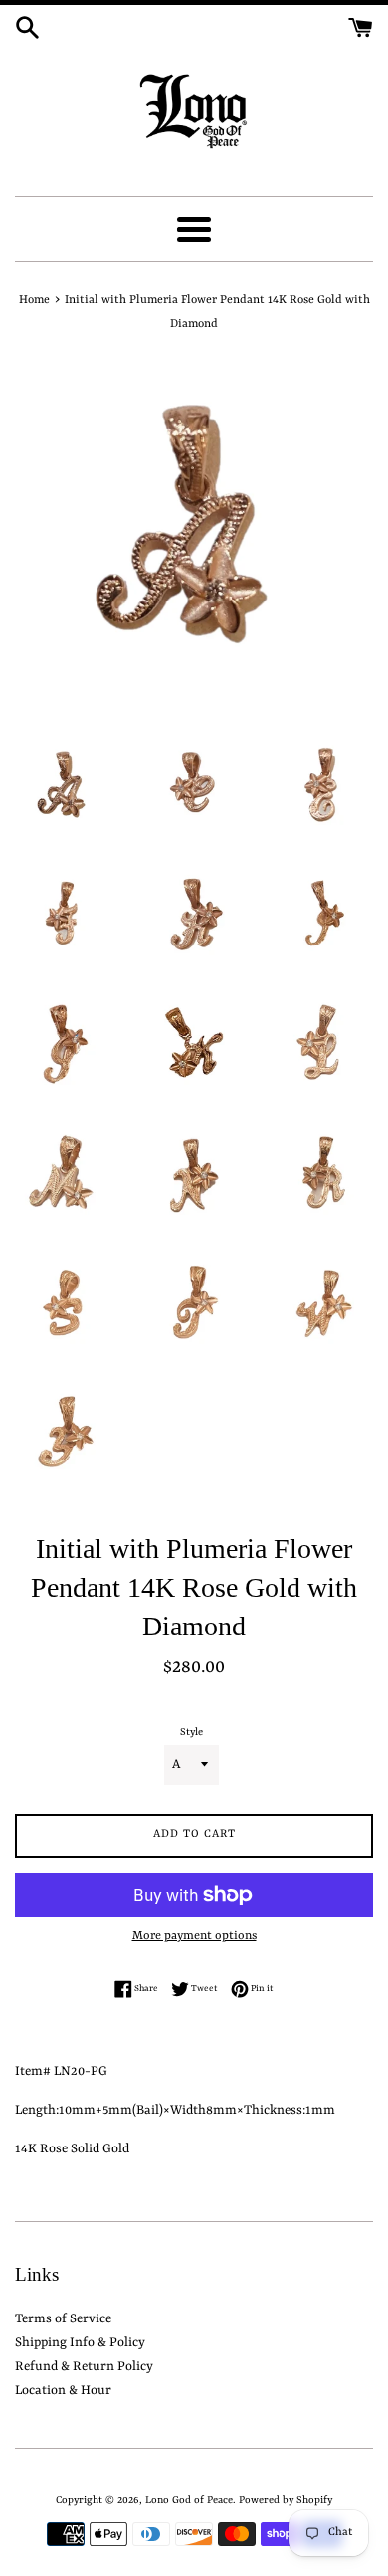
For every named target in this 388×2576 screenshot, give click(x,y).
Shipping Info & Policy (80, 2343)
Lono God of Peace (189, 2500)
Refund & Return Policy (84, 2367)
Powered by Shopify (286, 2500)
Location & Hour (63, 2391)
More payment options (194, 1936)
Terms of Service (63, 2319)
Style (192, 1732)
